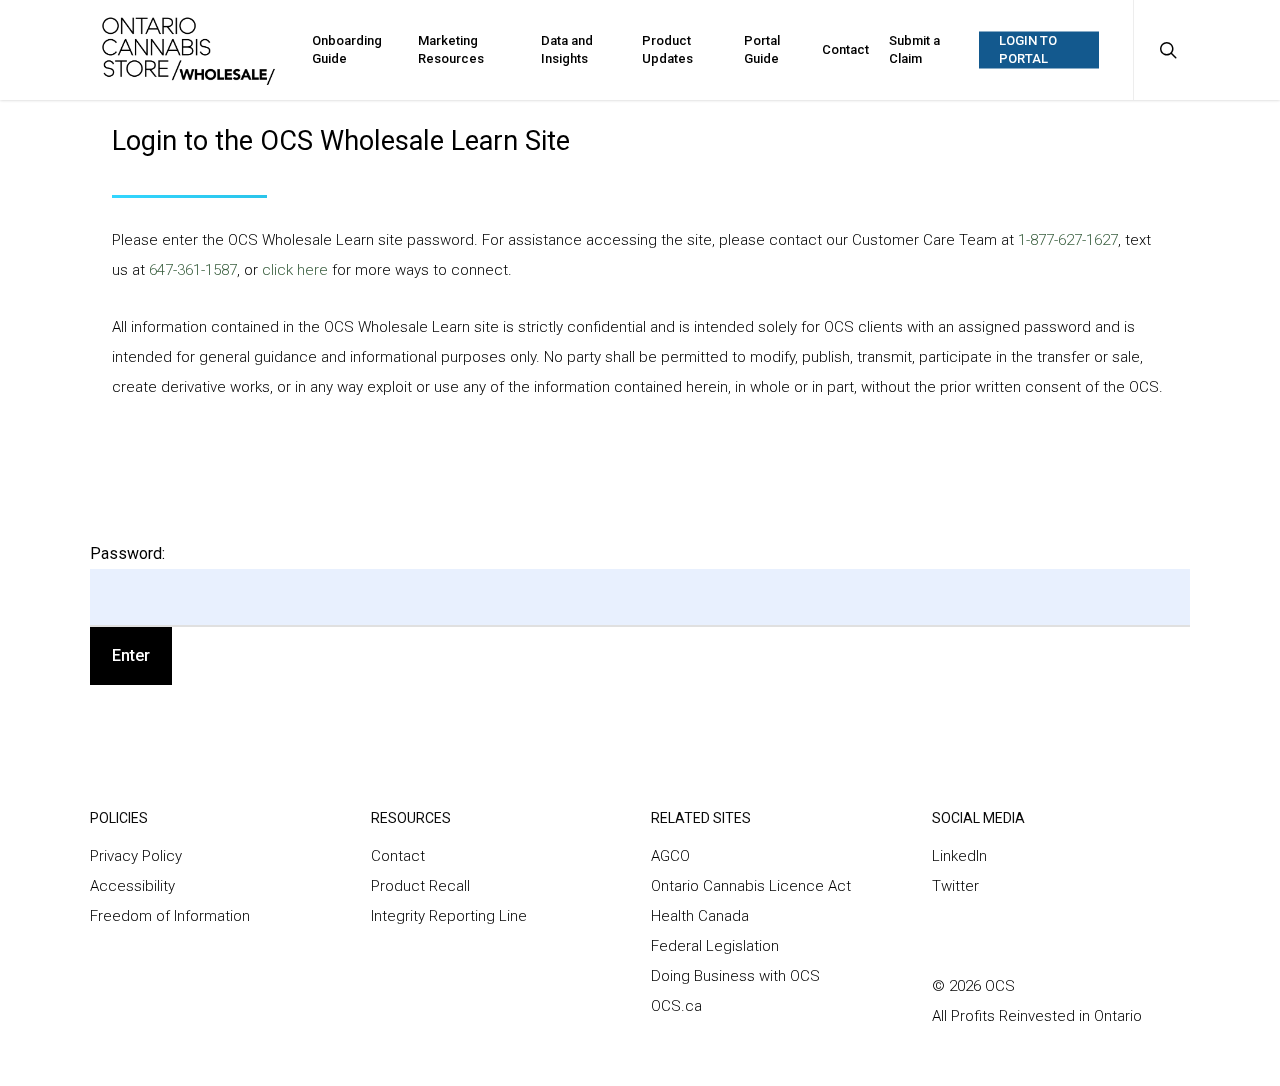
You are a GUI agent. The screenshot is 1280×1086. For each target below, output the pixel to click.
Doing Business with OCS (735, 976)
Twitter (955, 886)
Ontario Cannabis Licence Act (753, 886)
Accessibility (132, 886)
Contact (398, 856)
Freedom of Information (170, 916)
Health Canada (700, 916)
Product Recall (420, 886)
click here (297, 270)
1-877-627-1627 (1068, 240)
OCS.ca (676, 1006)
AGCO (670, 856)
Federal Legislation (715, 946)
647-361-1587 (193, 270)
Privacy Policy (136, 856)
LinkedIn (959, 856)
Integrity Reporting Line (449, 916)
